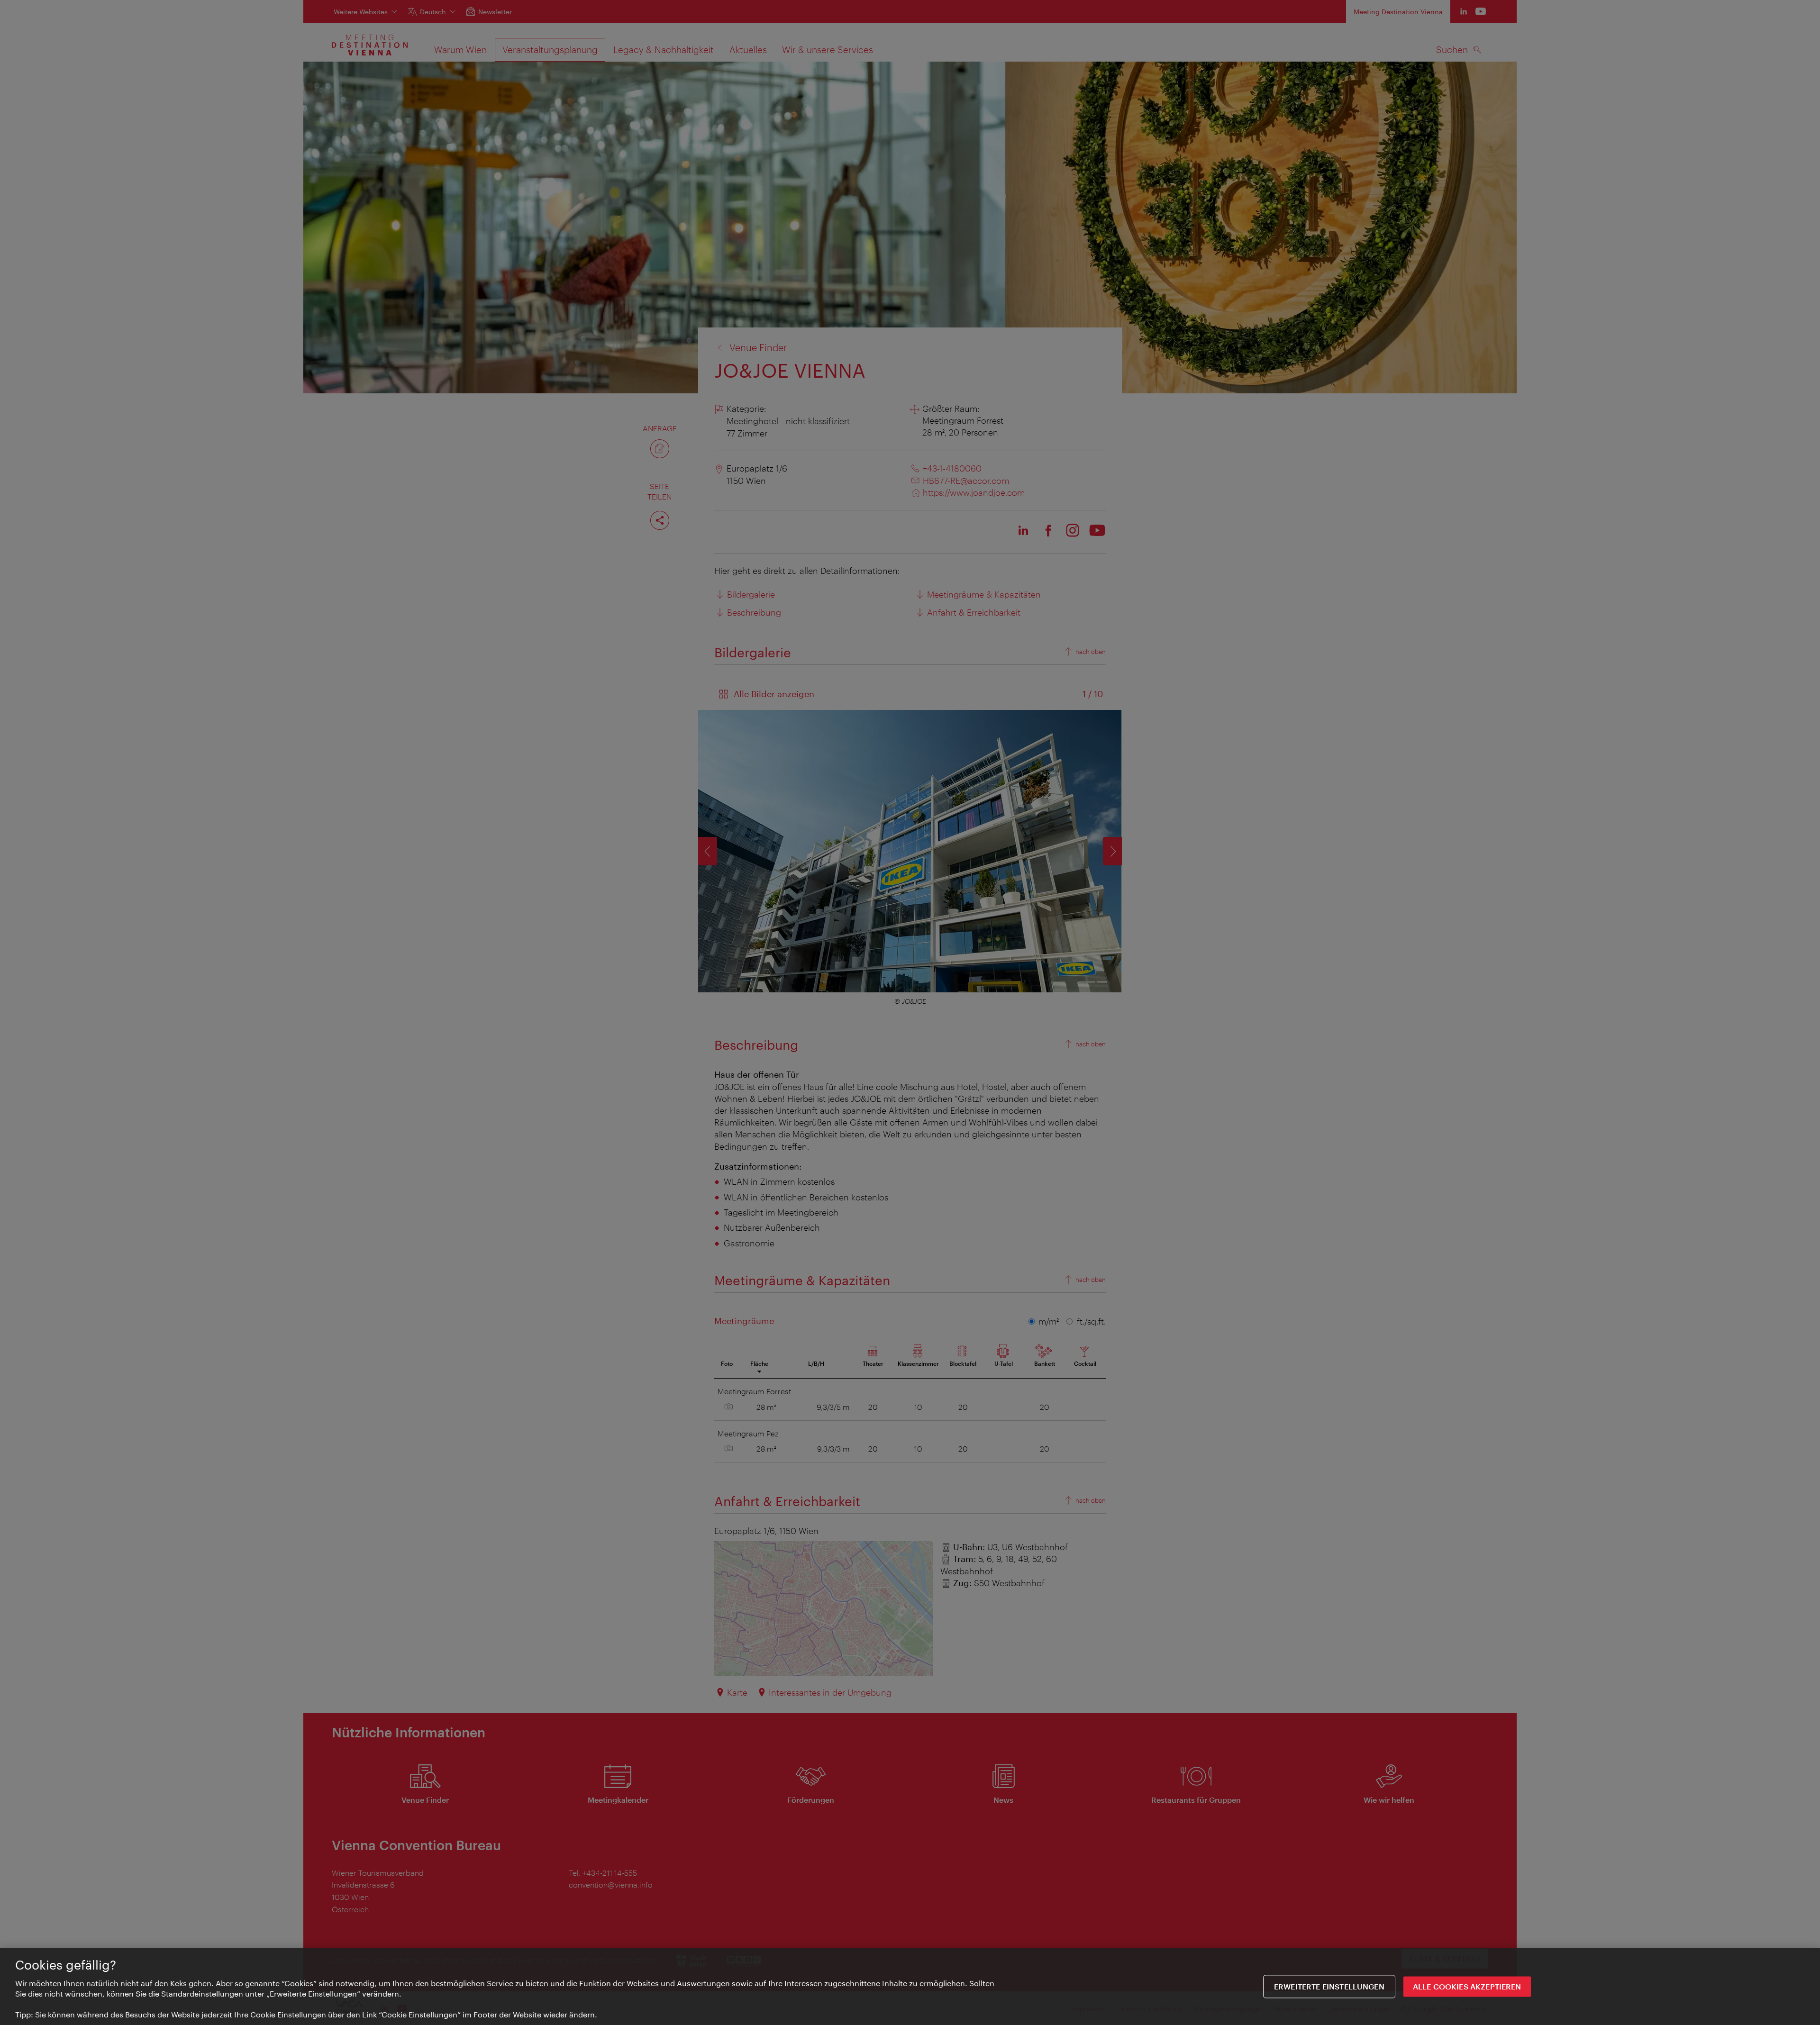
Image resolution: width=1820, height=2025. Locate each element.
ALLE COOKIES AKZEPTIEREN (1467, 1986)
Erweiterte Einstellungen (1329, 1986)
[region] (910, 1986)
